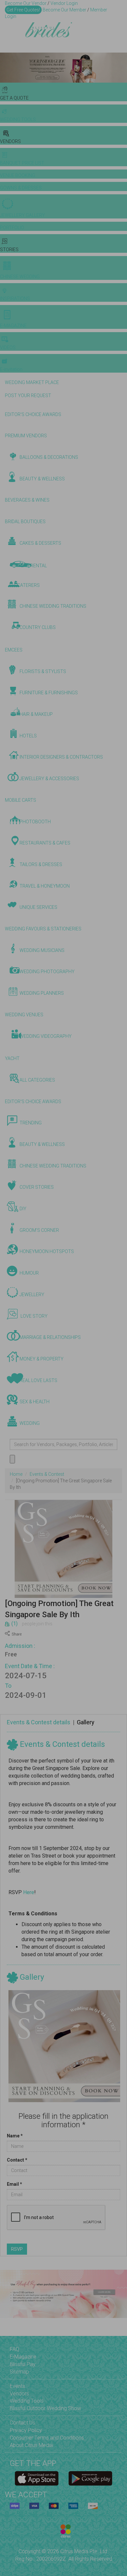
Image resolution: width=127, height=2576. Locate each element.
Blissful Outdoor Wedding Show (45, 2408)
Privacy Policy (26, 2430)
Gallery (86, 1722)
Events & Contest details (39, 1722)
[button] (6, 68)
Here (29, 1892)
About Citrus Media (31, 2445)
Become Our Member (64, 10)
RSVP (17, 2249)
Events (17, 2386)
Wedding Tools (27, 2401)
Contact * (17, 2160)
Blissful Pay (23, 2364)
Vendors (19, 2394)
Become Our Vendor (26, 3)
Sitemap (19, 2372)
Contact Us (22, 2423)
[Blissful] (37, 2478)
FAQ (14, 2349)
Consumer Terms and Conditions (47, 2438)
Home (16, 1474)
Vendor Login (64, 3)
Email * (14, 2184)
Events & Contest (47, 1474)
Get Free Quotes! (23, 10)
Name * (15, 2136)
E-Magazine (23, 2357)
